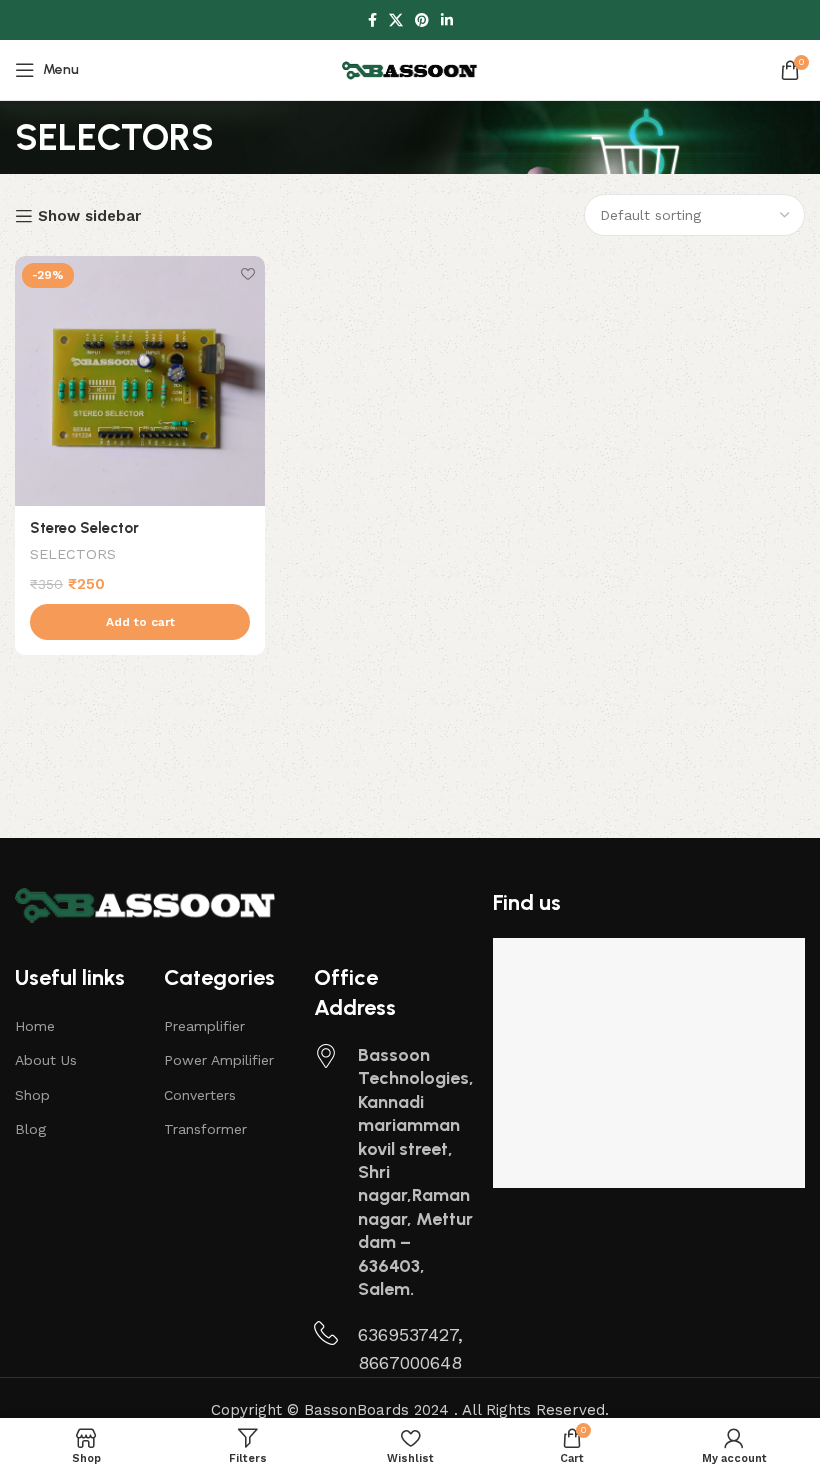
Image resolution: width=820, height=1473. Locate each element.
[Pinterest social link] (422, 20)
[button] (140, 622)
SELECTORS (73, 554)
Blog (30, 1129)
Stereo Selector (84, 528)
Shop (32, 1095)
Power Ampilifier (219, 1060)
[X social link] (396, 20)
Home (35, 1026)
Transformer (205, 1129)
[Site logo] (410, 69)
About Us (46, 1060)
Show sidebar (89, 216)
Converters (200, 1095)
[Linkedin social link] (447, 20)
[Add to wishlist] (247, 273)
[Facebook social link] (372, 20)
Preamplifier (204, 1026)
